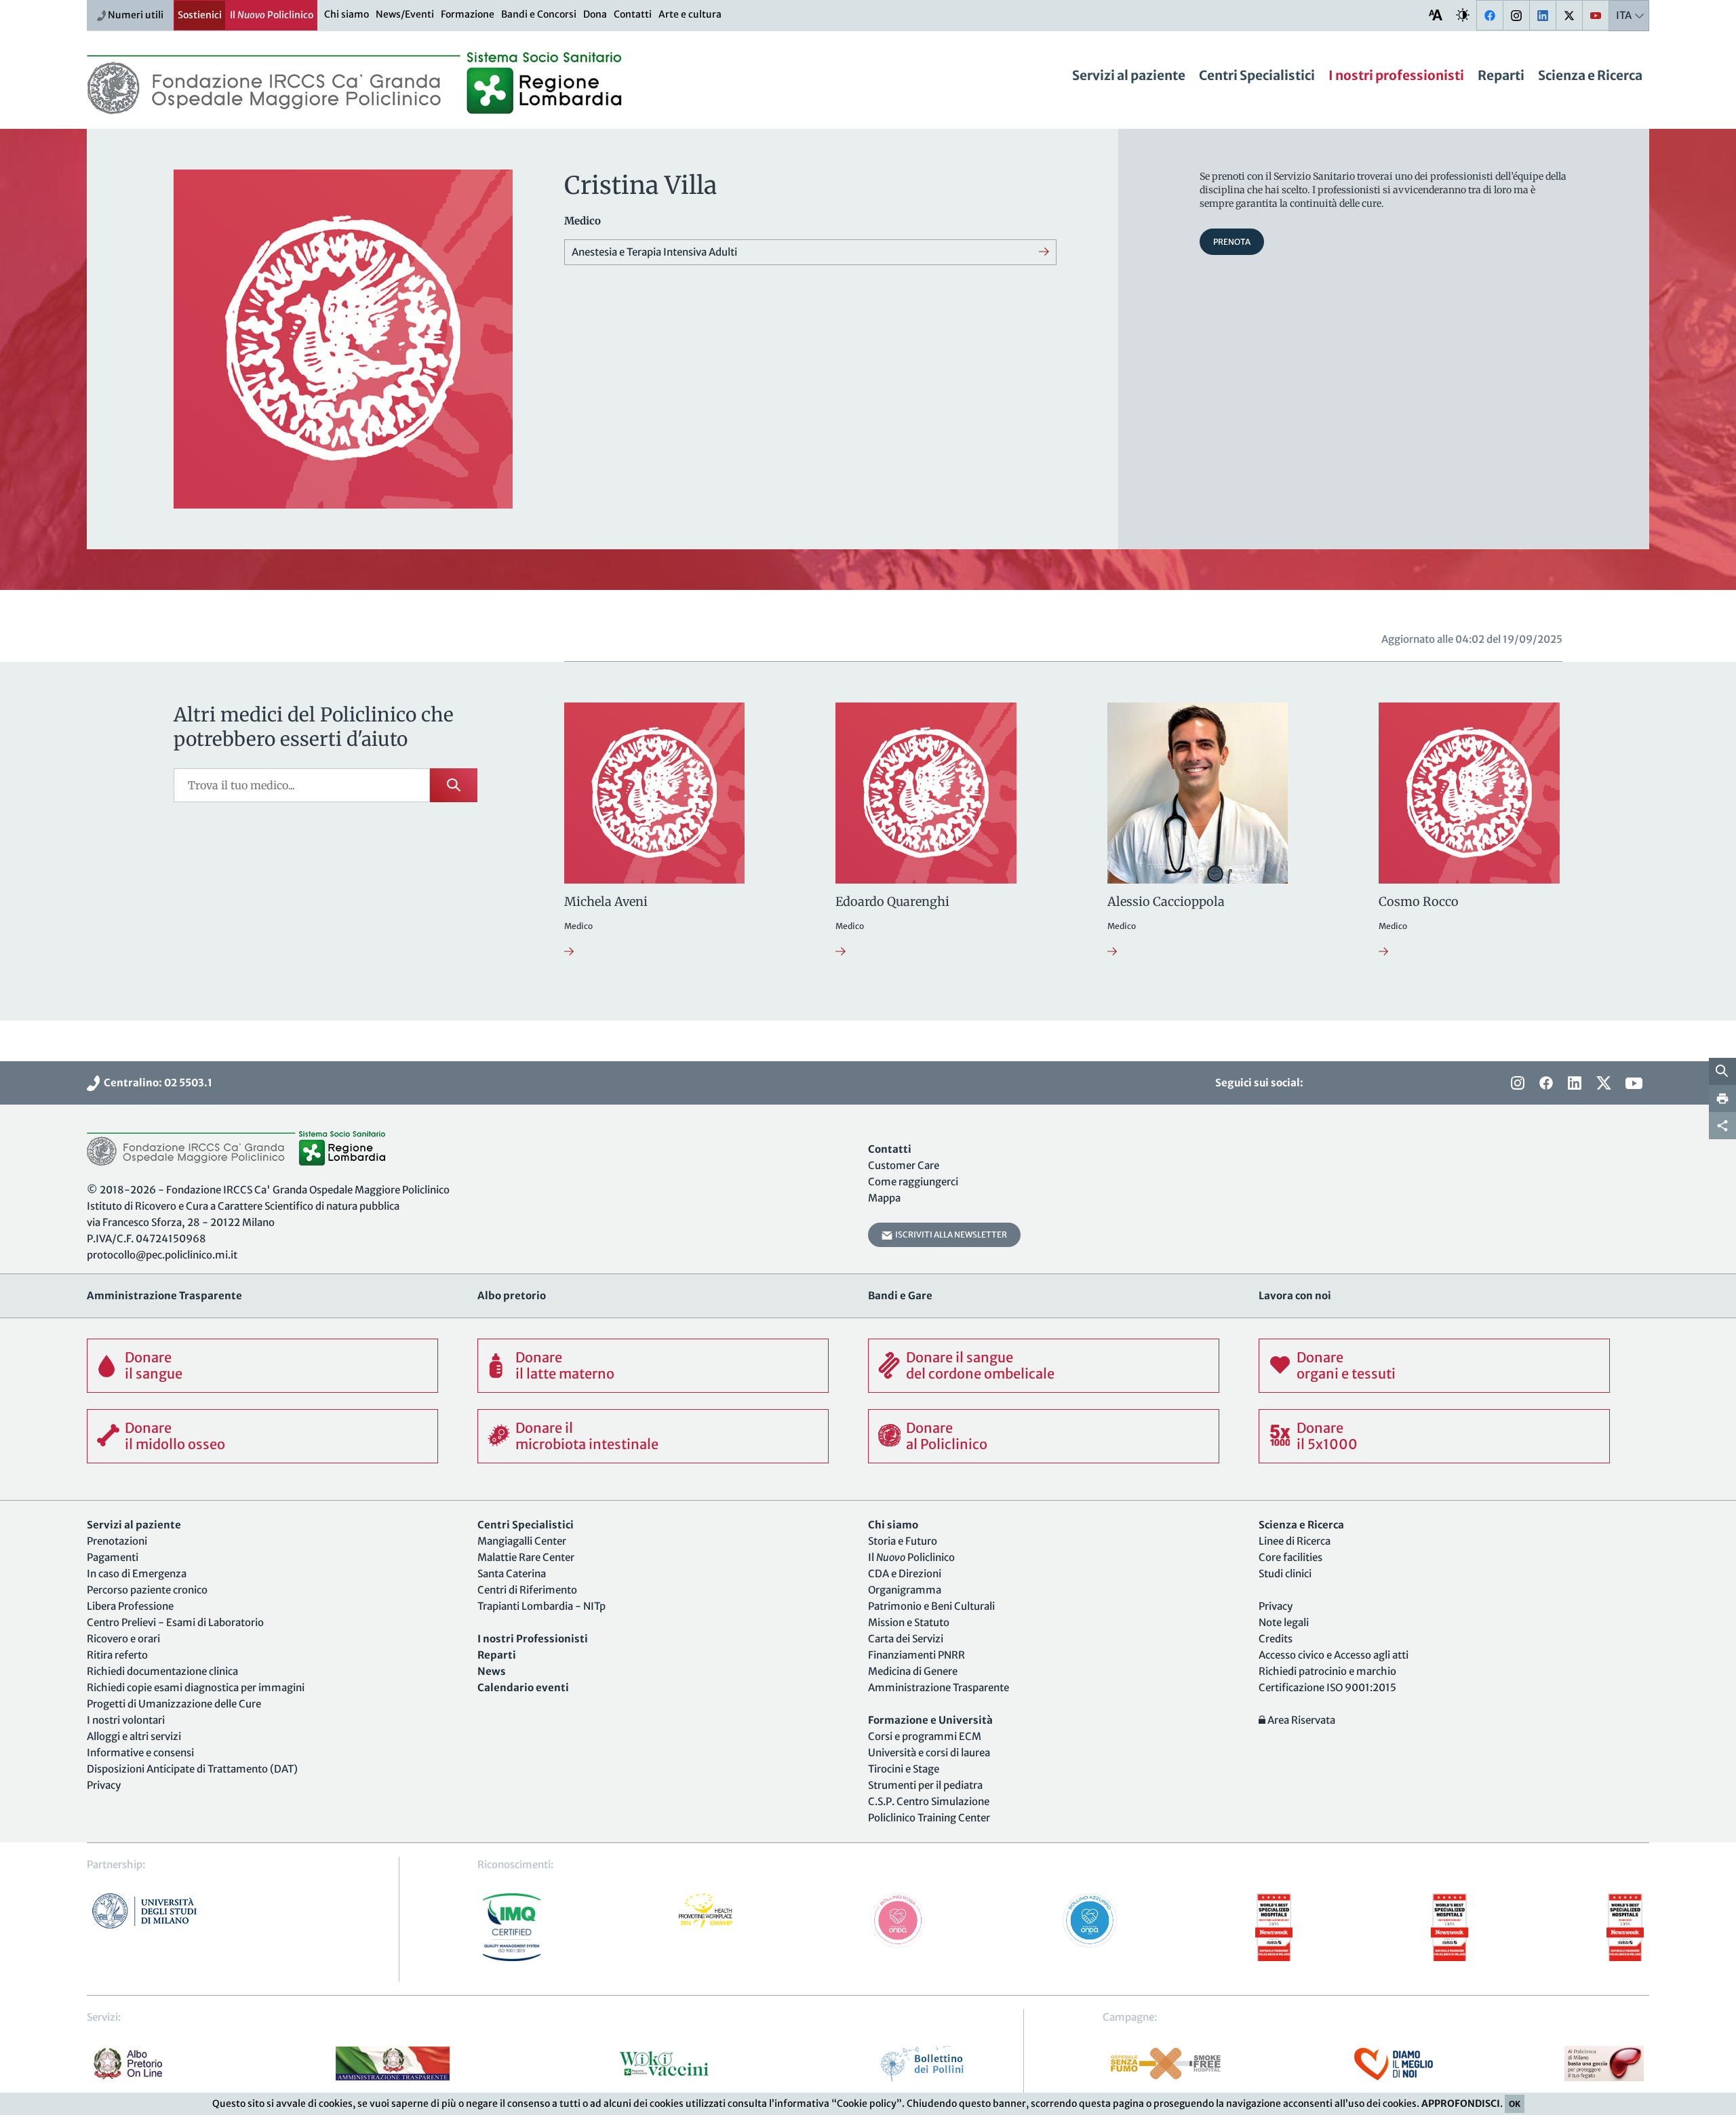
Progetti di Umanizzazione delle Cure (174, 1704)
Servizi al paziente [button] (1129, 75)
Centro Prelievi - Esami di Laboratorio (175, 1622)
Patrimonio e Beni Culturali (931, 1606)
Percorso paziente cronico (147, 1590)
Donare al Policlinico (947, 1436)
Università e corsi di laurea (929, 1753)
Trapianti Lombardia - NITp (541, 1606)
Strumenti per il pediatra (925, 1785)
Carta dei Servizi (906, 1639)
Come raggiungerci (913, 1182)
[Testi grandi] (1436, 15)
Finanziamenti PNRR (916, 1655)
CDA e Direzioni (905, 1574)
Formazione (468, 14)
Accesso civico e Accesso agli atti (1334, 1655)
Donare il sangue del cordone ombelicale (980, 1365)
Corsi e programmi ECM (925, 1736)
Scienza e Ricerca (1590, 75)
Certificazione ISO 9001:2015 (1327, 1687)
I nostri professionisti (1396, 75)
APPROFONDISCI (1461, 2103)
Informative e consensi (140, 1753)
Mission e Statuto (909, 1622)
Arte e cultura (690, 14)
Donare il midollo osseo (175, 1436)
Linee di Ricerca (1295, 1541)
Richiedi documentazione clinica (162, 1671)
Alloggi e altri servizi (134, 1736)
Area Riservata (1300, 1720)
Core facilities (1290, 1557)
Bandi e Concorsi (539, 14)
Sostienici (200, 15)
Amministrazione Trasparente (939, 1687)
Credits (1276, 1639)
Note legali (1284, 1622)
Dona (595, 14)
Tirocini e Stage (904, 1769)
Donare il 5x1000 (1327, 1436)
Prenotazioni (117, 1541)
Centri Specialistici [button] (1257, 75)
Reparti (1501, 75)
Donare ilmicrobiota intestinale (587, 1436)
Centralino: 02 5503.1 (156, 1083)
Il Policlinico (272, 15)
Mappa (884, 1198)
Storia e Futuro (903, 1541)
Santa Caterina (512, 1574)
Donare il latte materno (565, 1365)
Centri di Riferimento (527, 1590)
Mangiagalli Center (522, 1541)
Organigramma (905, 1590)
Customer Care (904, 1165)
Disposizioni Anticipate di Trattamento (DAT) (192, 1769)
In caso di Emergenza (137, 1574)
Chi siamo (347, 14)
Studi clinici (1285, 1574)
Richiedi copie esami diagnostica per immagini (196, 1687)
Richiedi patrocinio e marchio (1327, 1671)
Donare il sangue (154, 1365)
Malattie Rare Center (526, 1557)
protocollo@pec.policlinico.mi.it (162, 1255)
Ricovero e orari (123, 1639)
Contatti (633, 14)
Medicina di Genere (913, 1671)
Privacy (104, 1785)
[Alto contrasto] (1463, 15)
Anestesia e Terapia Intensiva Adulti (654, 252)
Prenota (1232, 242)
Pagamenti (113, 1557)
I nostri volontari (126, 1720)
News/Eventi (405, 14)
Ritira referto (117, 1655)
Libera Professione (130, 1606)
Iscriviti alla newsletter (950, 1234)
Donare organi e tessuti (1346, 1365)
